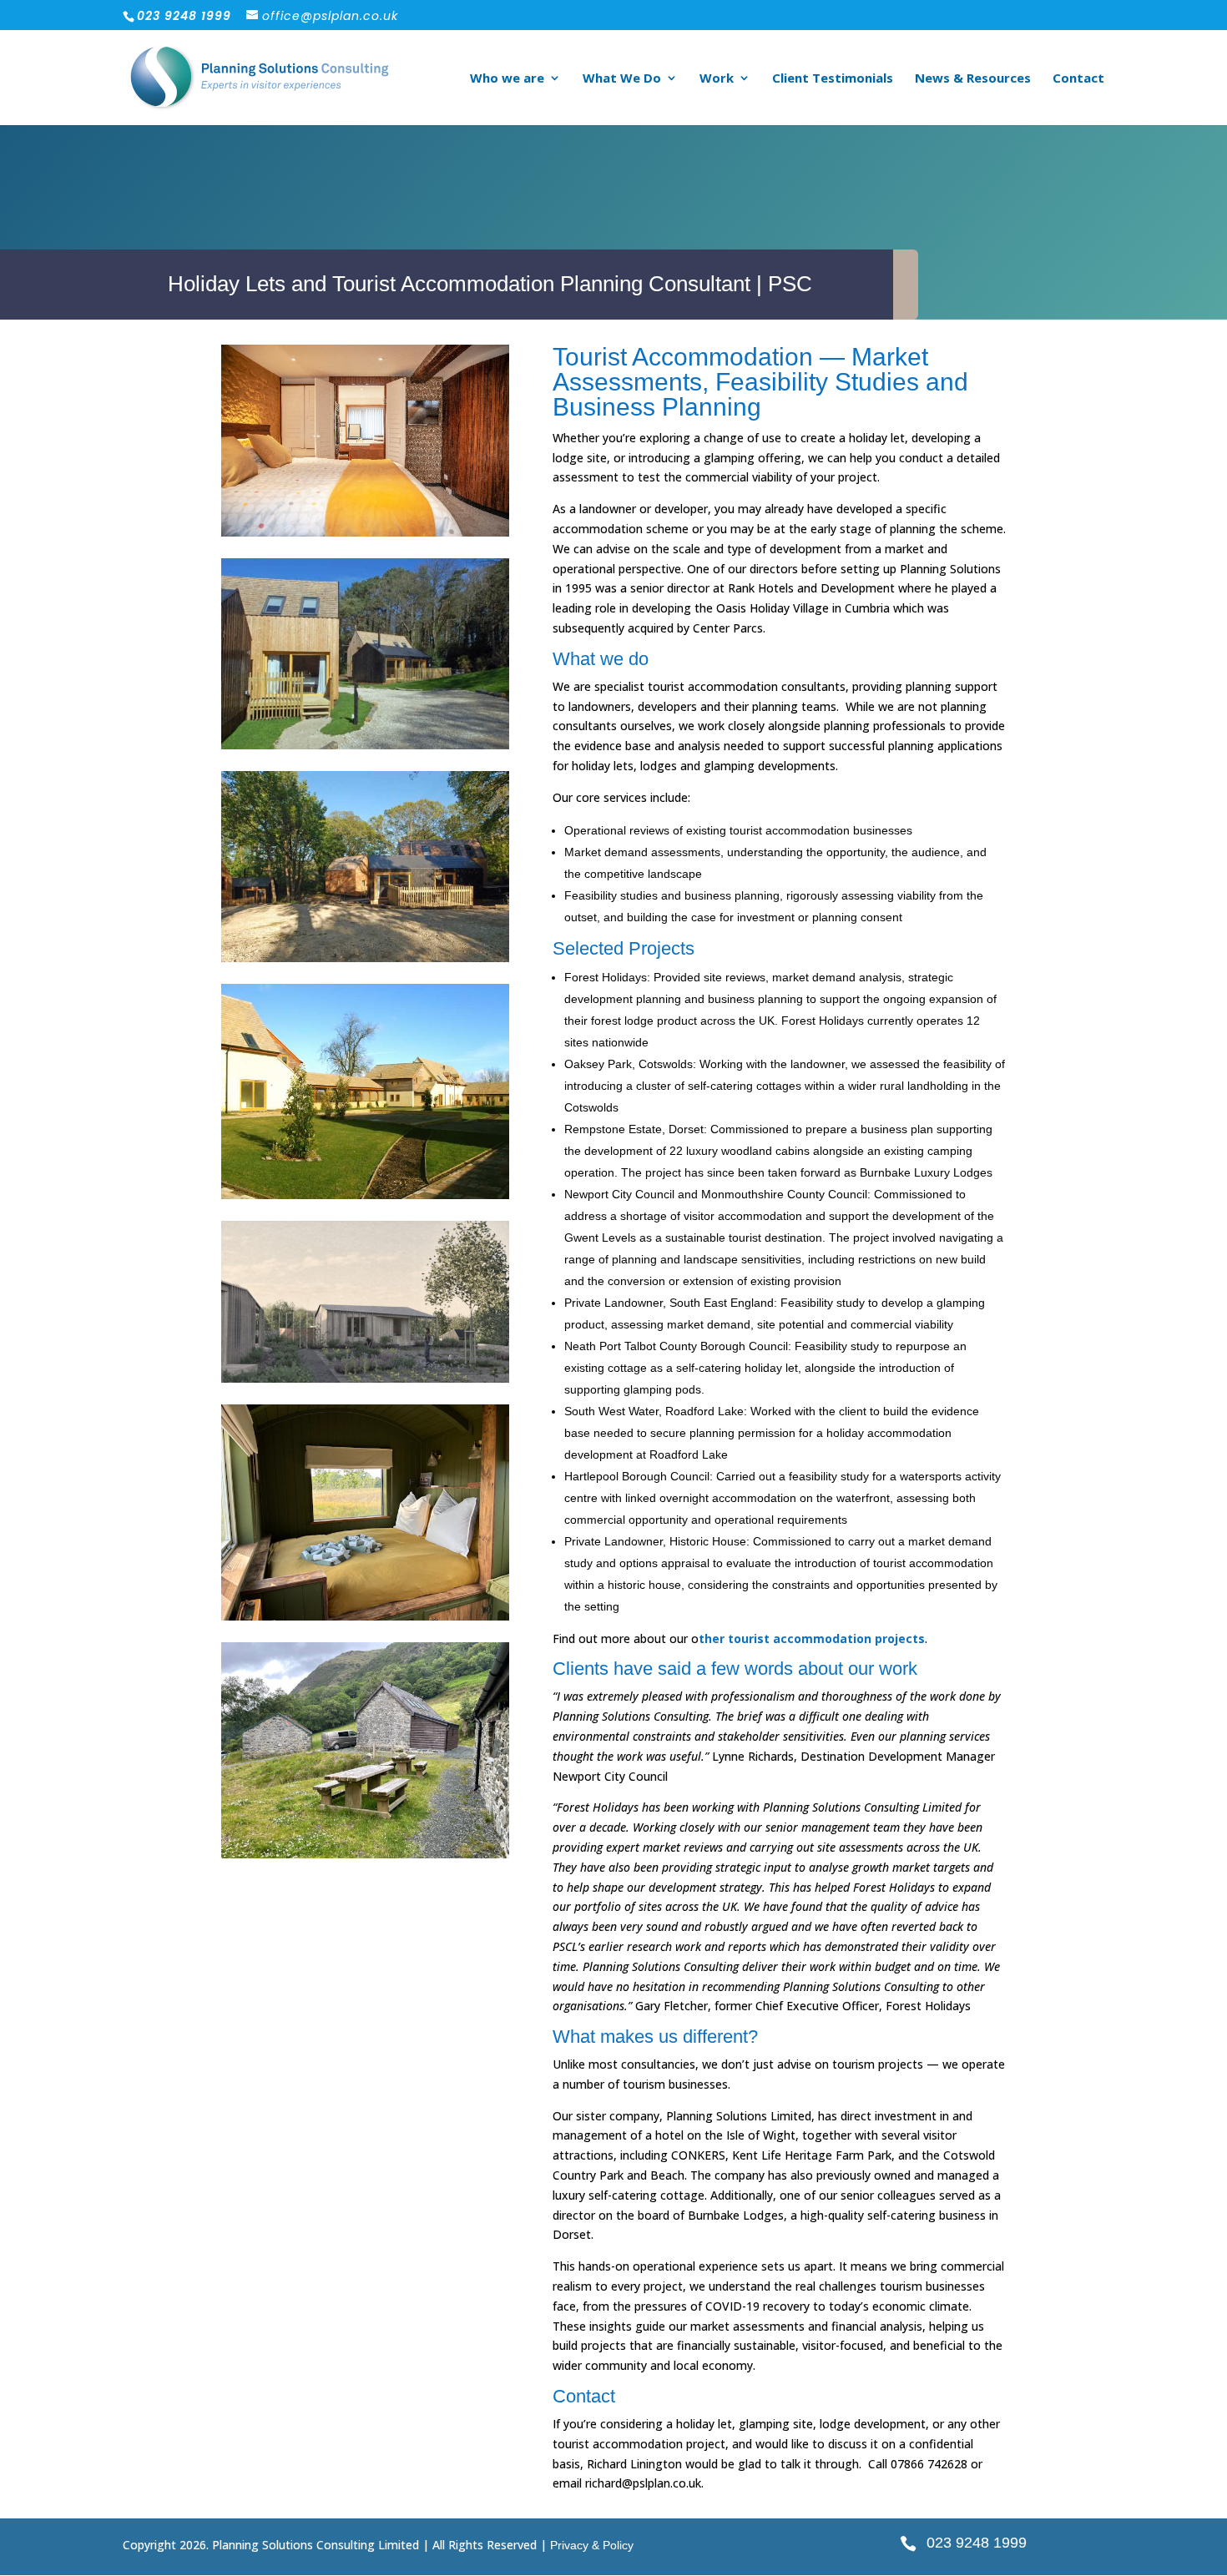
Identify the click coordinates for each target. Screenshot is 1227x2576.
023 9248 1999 (977, 2543)
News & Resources (973, 79)
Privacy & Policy (592, 2545)
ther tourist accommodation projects (812, 1638)
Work (717, 79)
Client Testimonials (833, 79)
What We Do (622, 79)
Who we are (507, 79)
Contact (1078, 79)
